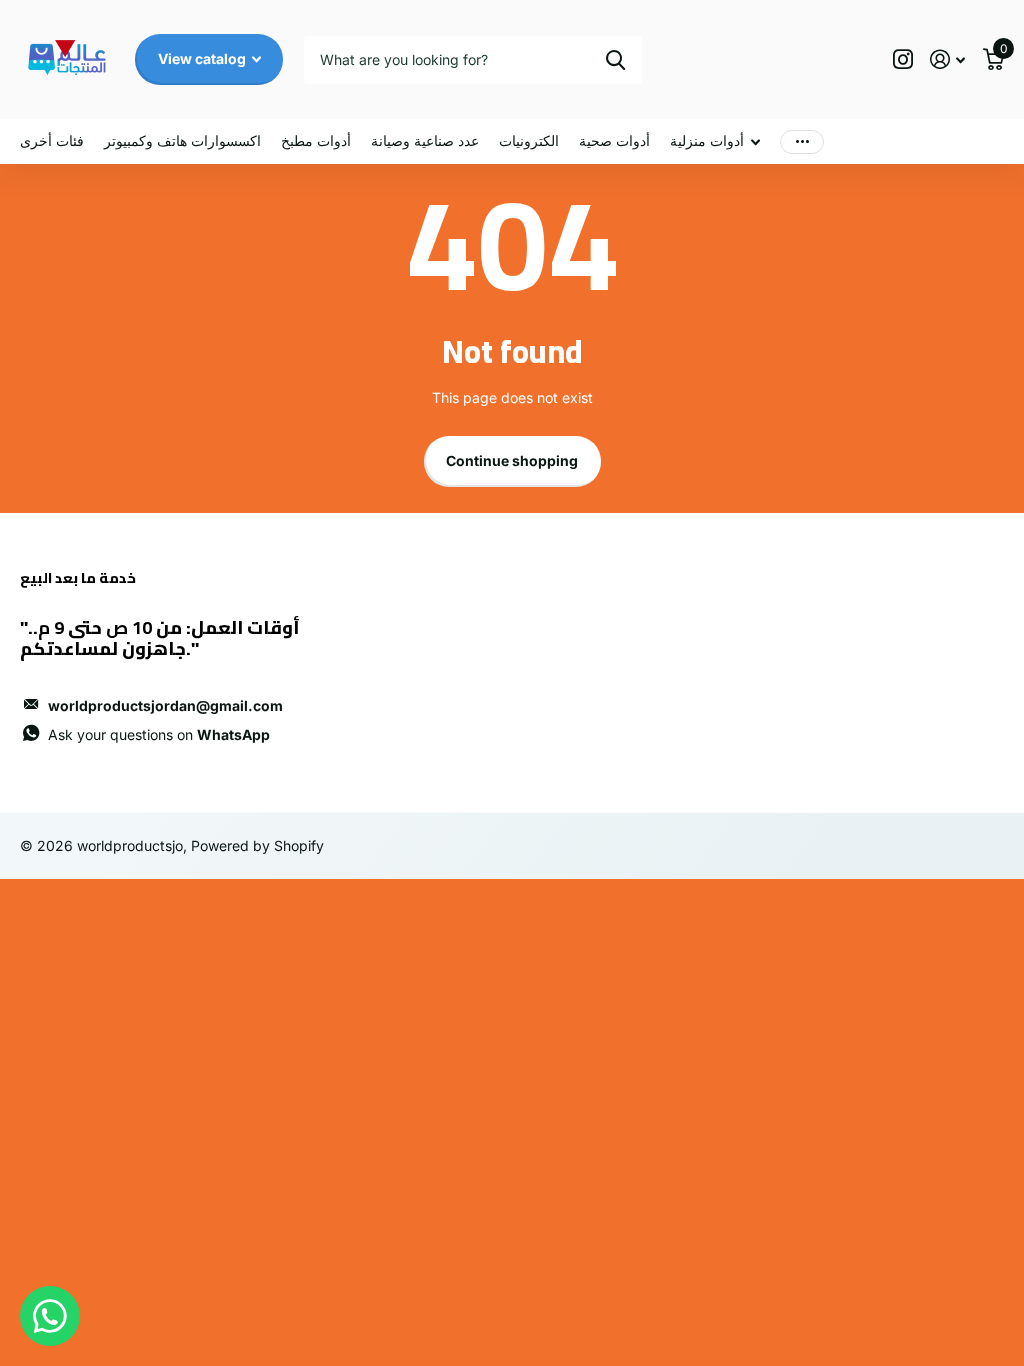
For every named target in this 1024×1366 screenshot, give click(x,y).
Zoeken (615, 60)
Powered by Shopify (257, 845)
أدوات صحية (614, 140)
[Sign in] (947, 59)
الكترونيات (529, 140)
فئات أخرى (52, 140)
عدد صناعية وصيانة (425, 140)
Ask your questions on (159, 734)
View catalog (203, 58)
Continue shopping (512, 460)
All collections (715, 141)
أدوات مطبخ (316, 140)
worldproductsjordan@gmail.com (165, 705)
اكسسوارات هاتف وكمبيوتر (182, 140)
